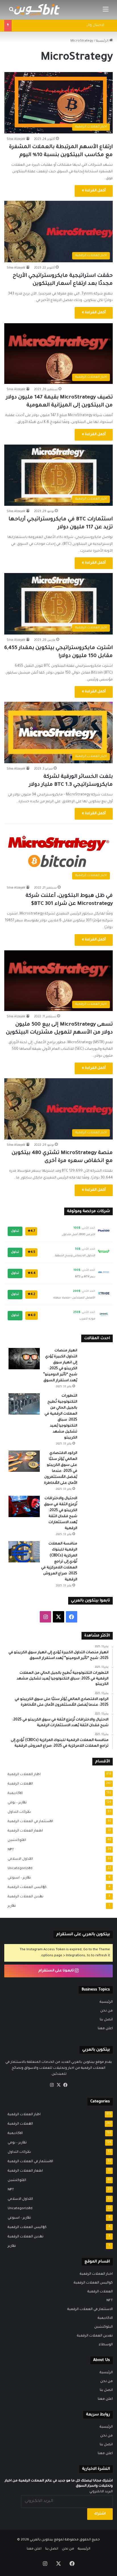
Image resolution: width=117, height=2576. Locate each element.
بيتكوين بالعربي (41, 2540)
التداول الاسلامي (19, 1859)
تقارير (10, 1906)
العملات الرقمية (19, 1784)
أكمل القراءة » (94, 191)
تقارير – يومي (15, 1803)
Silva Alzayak (16, 139)
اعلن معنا (105, 2029)
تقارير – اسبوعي (18, 1878)
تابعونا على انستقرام (57, 1971)
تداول (15, 1231)
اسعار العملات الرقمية (24, 1831)
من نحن (106, 2011)
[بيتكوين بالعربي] (37, 10)
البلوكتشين (15, 1840)
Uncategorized (18, 1869)
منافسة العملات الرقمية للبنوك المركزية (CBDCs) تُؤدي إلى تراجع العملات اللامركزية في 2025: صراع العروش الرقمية (59, 1562)
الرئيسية (106, 2002)
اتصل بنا (106, 2020)
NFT (9, 1850)
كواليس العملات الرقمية (25, 1887)
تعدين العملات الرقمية (24, 1897)
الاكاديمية (13, 1793)
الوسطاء (106, 2345)
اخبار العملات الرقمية (22, 1775)
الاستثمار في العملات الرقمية (29, 1822)
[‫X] (58, 2085)
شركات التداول (18, 1812)
